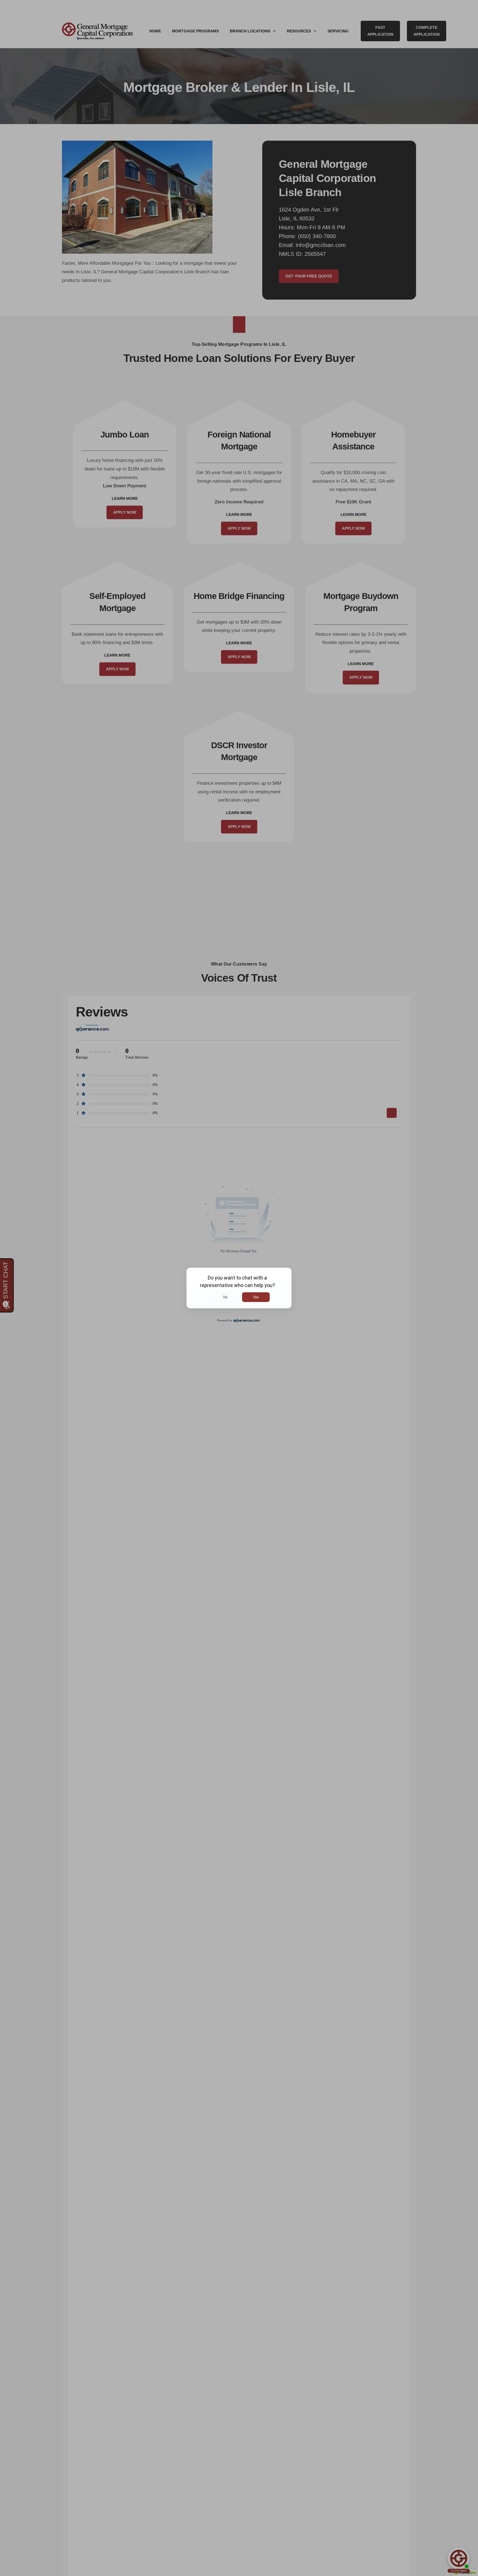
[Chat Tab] (239, 1288)
